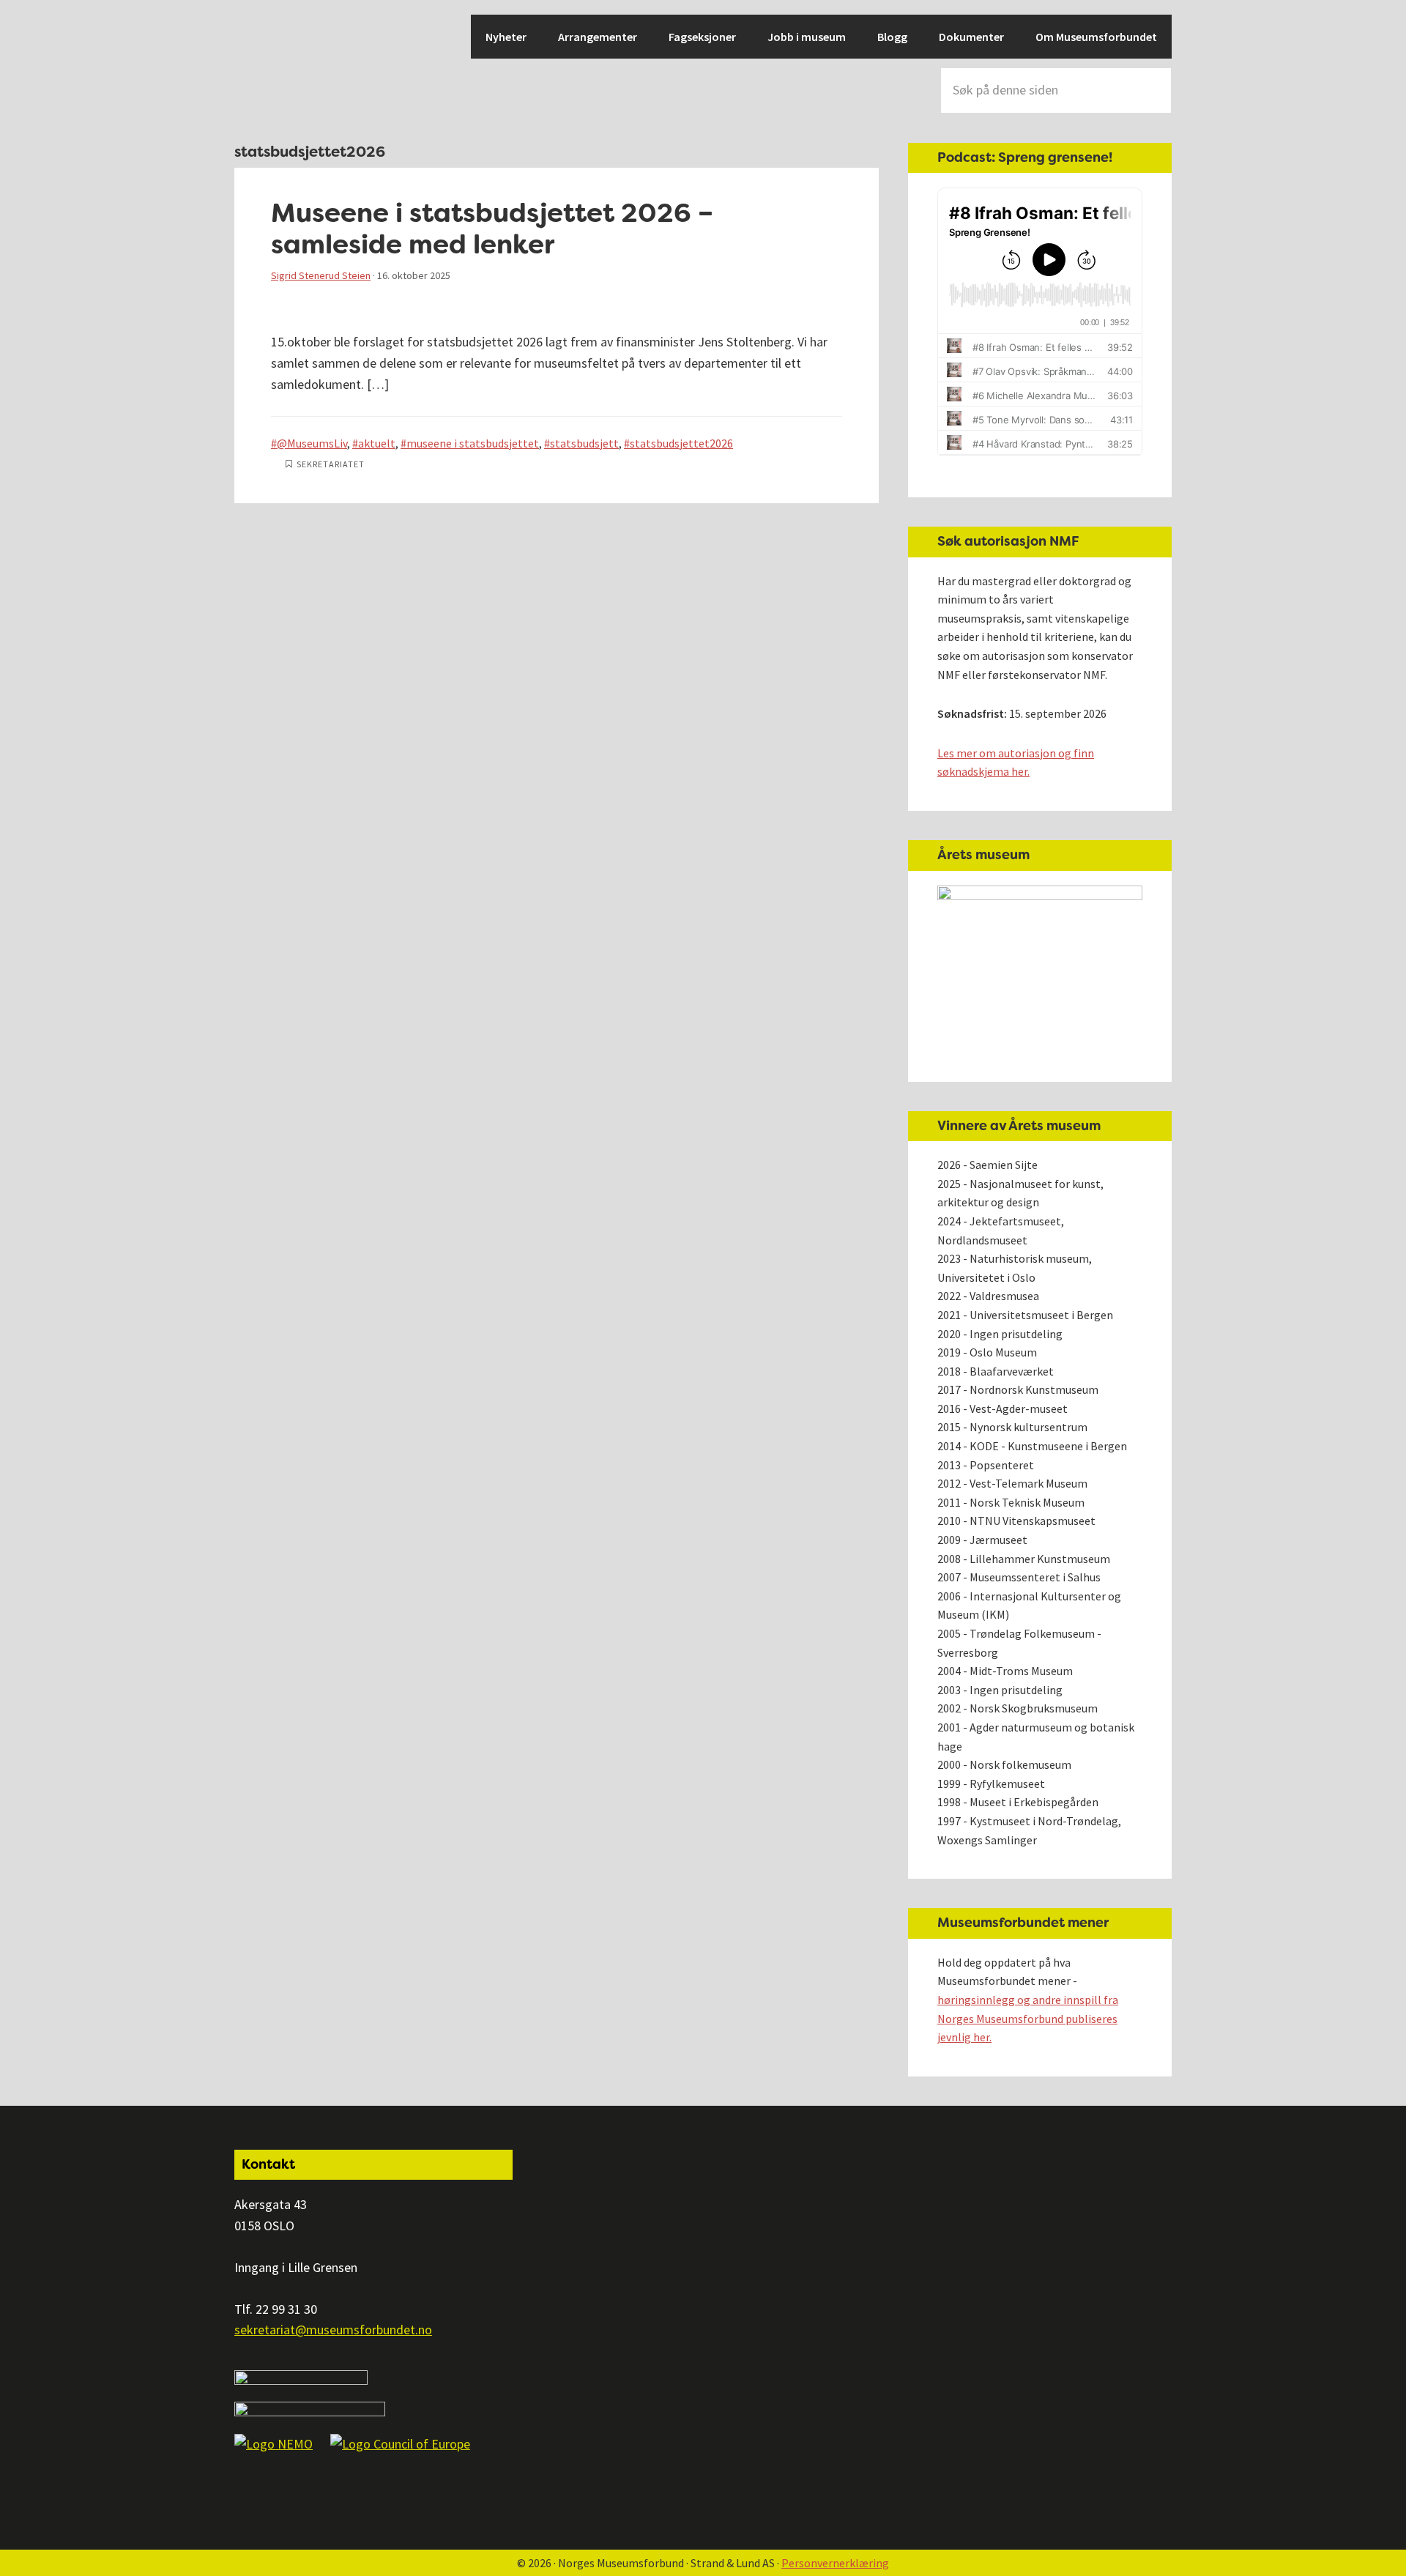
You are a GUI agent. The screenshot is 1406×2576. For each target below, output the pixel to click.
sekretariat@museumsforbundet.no (333, 2330)
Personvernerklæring (835, 2563)
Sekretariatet (331, 464)
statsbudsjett (584, 443)
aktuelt (377, 443)
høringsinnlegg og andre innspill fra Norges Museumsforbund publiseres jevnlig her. (1028, 2018)
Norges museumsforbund (286, 66)
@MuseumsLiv (312, 443)
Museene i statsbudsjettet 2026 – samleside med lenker (492, 229)
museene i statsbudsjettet (473, 443)
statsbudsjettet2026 (681, 443)
